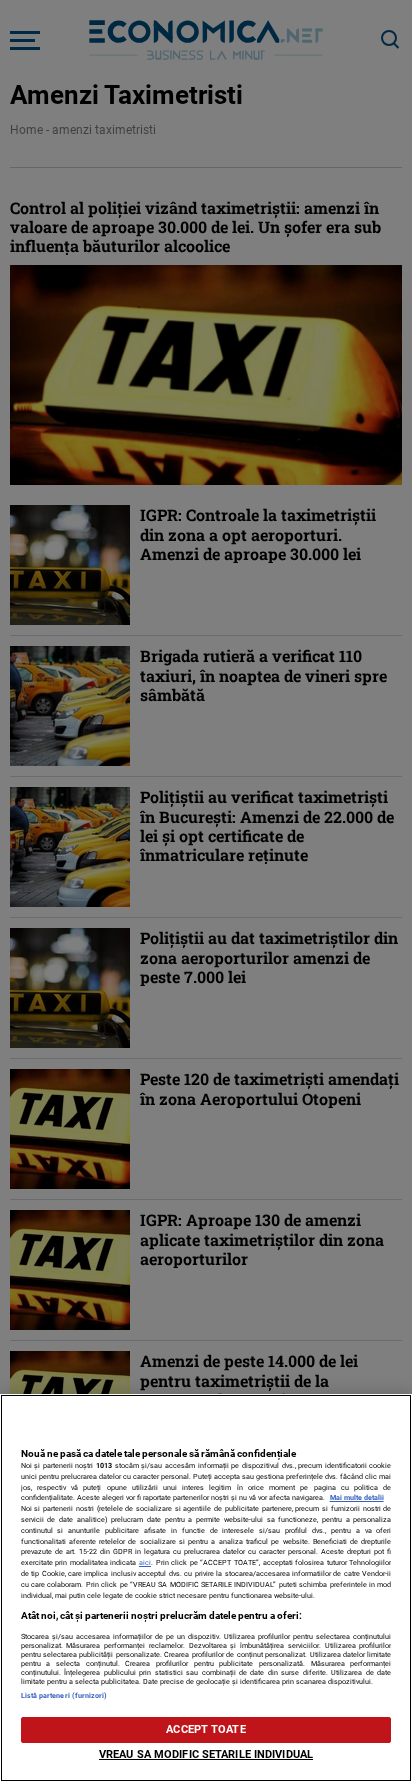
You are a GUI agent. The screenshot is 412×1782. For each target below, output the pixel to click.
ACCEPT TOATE (205, 1729)
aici (145, 1562)
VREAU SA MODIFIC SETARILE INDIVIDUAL (206, 1754)
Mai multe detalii (357, 1497)
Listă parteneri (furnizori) (64, 1695)
